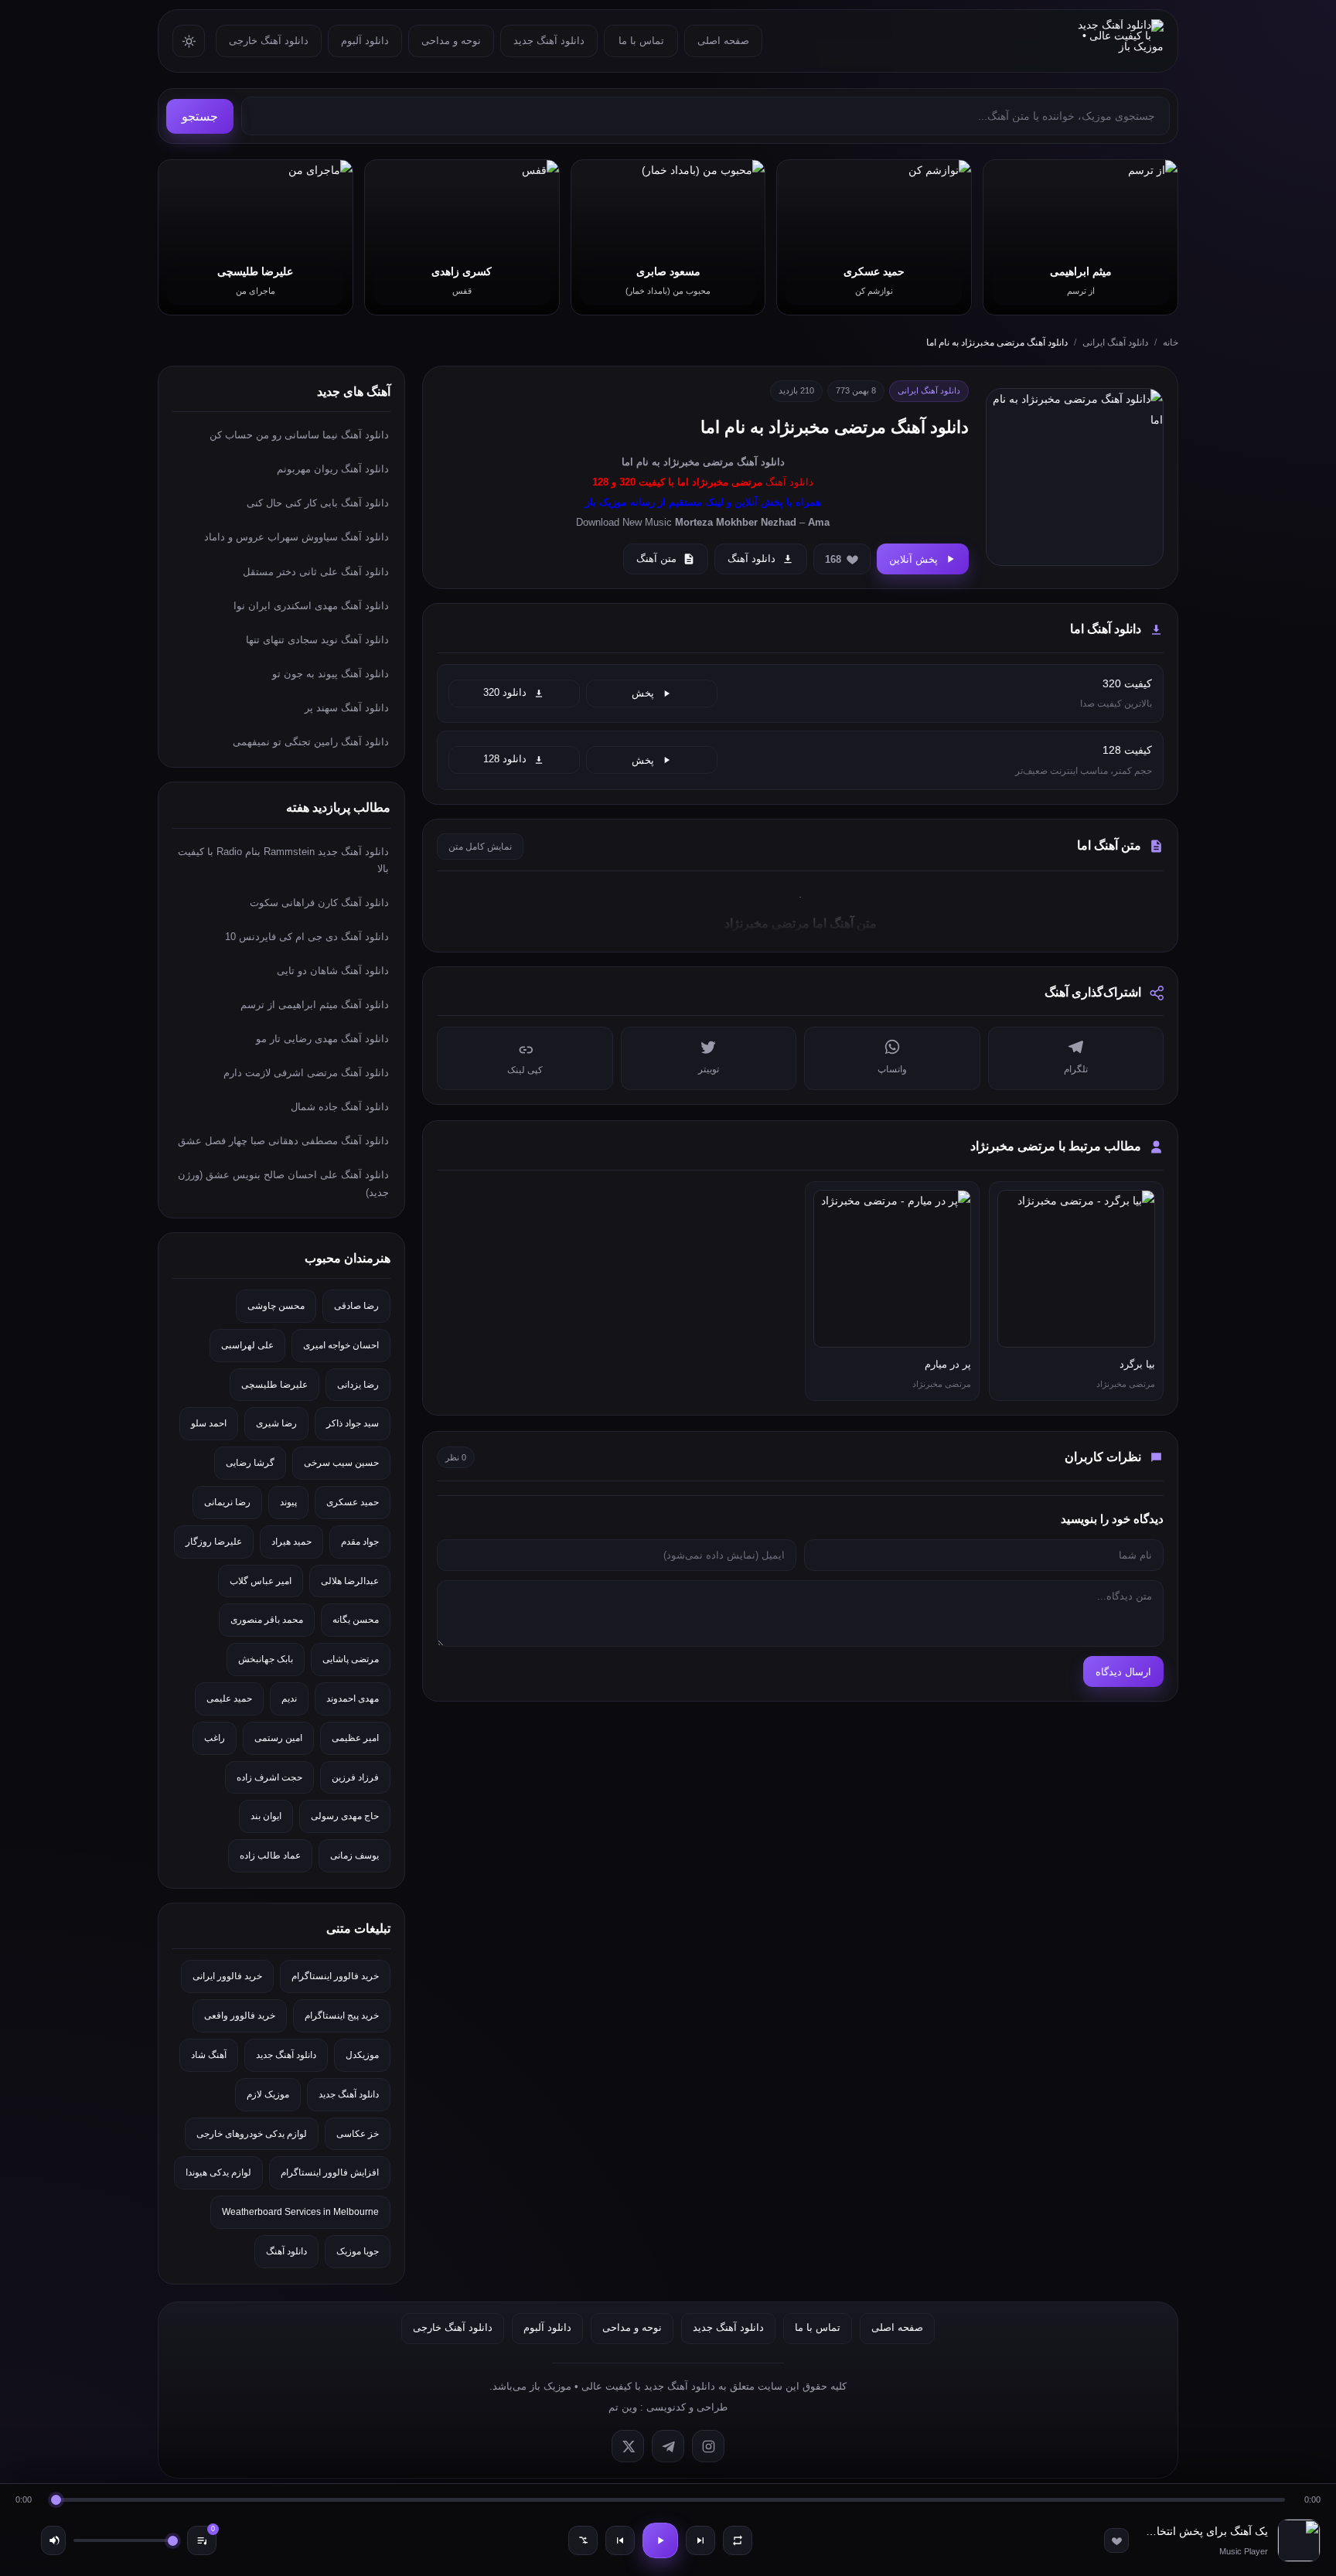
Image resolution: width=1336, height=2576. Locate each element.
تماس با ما (641, 41)
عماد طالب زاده (270, 1855)
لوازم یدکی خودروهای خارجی (252, 2134)
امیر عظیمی (355, 1738)
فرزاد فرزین (355, 1777)
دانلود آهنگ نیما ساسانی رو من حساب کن (299, 435)
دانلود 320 (505, 693)
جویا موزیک (358, 2251)
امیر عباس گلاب (261, 1581)
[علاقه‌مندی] (1116, 2540)
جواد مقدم (360, 1542)
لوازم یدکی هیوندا (218, 2172)
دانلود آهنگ (761, 462)
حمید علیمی (229, 1699)
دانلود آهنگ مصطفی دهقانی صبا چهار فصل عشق (283, 1141)
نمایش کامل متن (480, 847)
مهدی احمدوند (353, 1699)
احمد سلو (209, 1423)
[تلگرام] (668, 2446)
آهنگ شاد (209, 2055)
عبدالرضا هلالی (350, 1581)
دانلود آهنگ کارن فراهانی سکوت (319, 903)
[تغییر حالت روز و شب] (189, 41)
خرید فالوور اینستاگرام (335, 1976)
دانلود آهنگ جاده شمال (340, 1107)
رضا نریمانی (227, 1502)
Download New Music (624, 522)
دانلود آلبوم (365, 41)
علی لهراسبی (247, 1345)
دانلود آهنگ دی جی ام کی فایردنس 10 (307, 937)
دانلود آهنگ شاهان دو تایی (333, 971)
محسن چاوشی (276, 1306)
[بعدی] (700, 2540)
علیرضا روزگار (214, 1542)
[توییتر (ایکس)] (628, 2446)
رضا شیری (276, 1423)
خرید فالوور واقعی (240, 2015)
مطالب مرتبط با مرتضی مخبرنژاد (1056, 1146)
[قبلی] (620, 2540)
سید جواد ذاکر (353, 1423)
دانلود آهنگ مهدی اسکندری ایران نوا (311, 606)
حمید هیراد (291, 1542)
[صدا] (53, 2540)
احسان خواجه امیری (341, 1345)
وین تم (623, 2407)
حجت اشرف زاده (269, 1777)
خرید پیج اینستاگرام (342, 2015)
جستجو (200, 116)
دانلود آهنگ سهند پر (347, 708)
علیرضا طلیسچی (274, 1385)
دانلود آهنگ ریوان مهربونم (333, 469)
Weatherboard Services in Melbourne (300, 2212)
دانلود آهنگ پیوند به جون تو (331, 674)
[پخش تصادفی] (583, 2540)
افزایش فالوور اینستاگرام (330, 2172)
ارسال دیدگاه (1123, 1672)
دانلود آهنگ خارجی (269, 41)
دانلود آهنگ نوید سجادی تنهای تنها (317, 640)
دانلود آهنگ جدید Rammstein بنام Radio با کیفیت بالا (283, 860)
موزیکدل (362, 2055)
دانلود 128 (505, 759)
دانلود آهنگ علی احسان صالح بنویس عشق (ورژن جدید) (283, 1183)
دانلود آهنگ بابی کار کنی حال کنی (318, 503)
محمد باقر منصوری (267, 1620)
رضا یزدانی (358, 1385)
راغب (215, 1738)
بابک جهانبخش (266, 1659)
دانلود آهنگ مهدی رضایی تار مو (322, 1039)
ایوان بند (266, 1816)
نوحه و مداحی (451, 41)
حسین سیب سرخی (341, 1463)
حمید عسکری (353, 1502)
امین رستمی (278, 1738)
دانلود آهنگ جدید (549, 41)
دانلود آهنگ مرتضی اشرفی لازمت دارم (306, 1073)
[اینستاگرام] (708, 2446)
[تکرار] (738, 2540)
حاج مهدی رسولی (345, 1816)
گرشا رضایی (250, 1463)
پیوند (288, 1502)
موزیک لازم (268, 2094)
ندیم (289, 1699)
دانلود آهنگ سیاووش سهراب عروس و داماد (297, 537)
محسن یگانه (356, 1620)
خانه (1171, 342)
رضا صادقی (356, 1306)
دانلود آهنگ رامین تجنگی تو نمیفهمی (311, 742)
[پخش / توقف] (660, 2540)
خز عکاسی (358, 2134)
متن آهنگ (656, 559)
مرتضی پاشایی (351, 1659)
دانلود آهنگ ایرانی (1115, 342)
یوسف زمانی (354, 1855)
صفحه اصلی (723, 41)
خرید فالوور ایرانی (227, 1976)
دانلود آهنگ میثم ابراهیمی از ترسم (315, 1005)
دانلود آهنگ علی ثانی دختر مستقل (316, 572)
